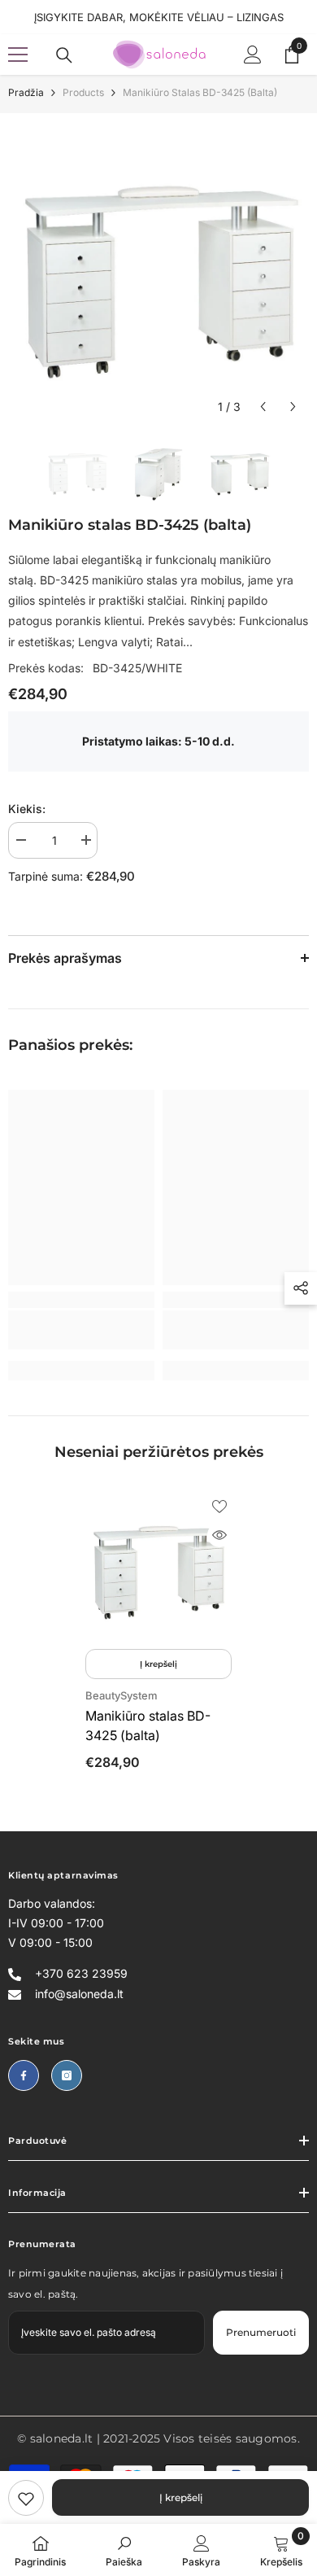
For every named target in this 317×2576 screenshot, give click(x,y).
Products (83, 92)
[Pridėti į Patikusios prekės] (219, 1507)
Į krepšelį (181, 2497)
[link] (26, 2498)
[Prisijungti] (253, 55)
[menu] (18, 55)
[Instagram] (67, 2075)
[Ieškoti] (64, 55)
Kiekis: (27, 809)
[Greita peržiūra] (219, 1535)
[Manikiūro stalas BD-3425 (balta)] (158, 1568)
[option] (158, 272)
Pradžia (26, 92)
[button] (263, 407)
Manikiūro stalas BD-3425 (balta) (148, 1725)
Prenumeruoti (261, 2332)
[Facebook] (24, 2075)
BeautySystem (122, 1695)
